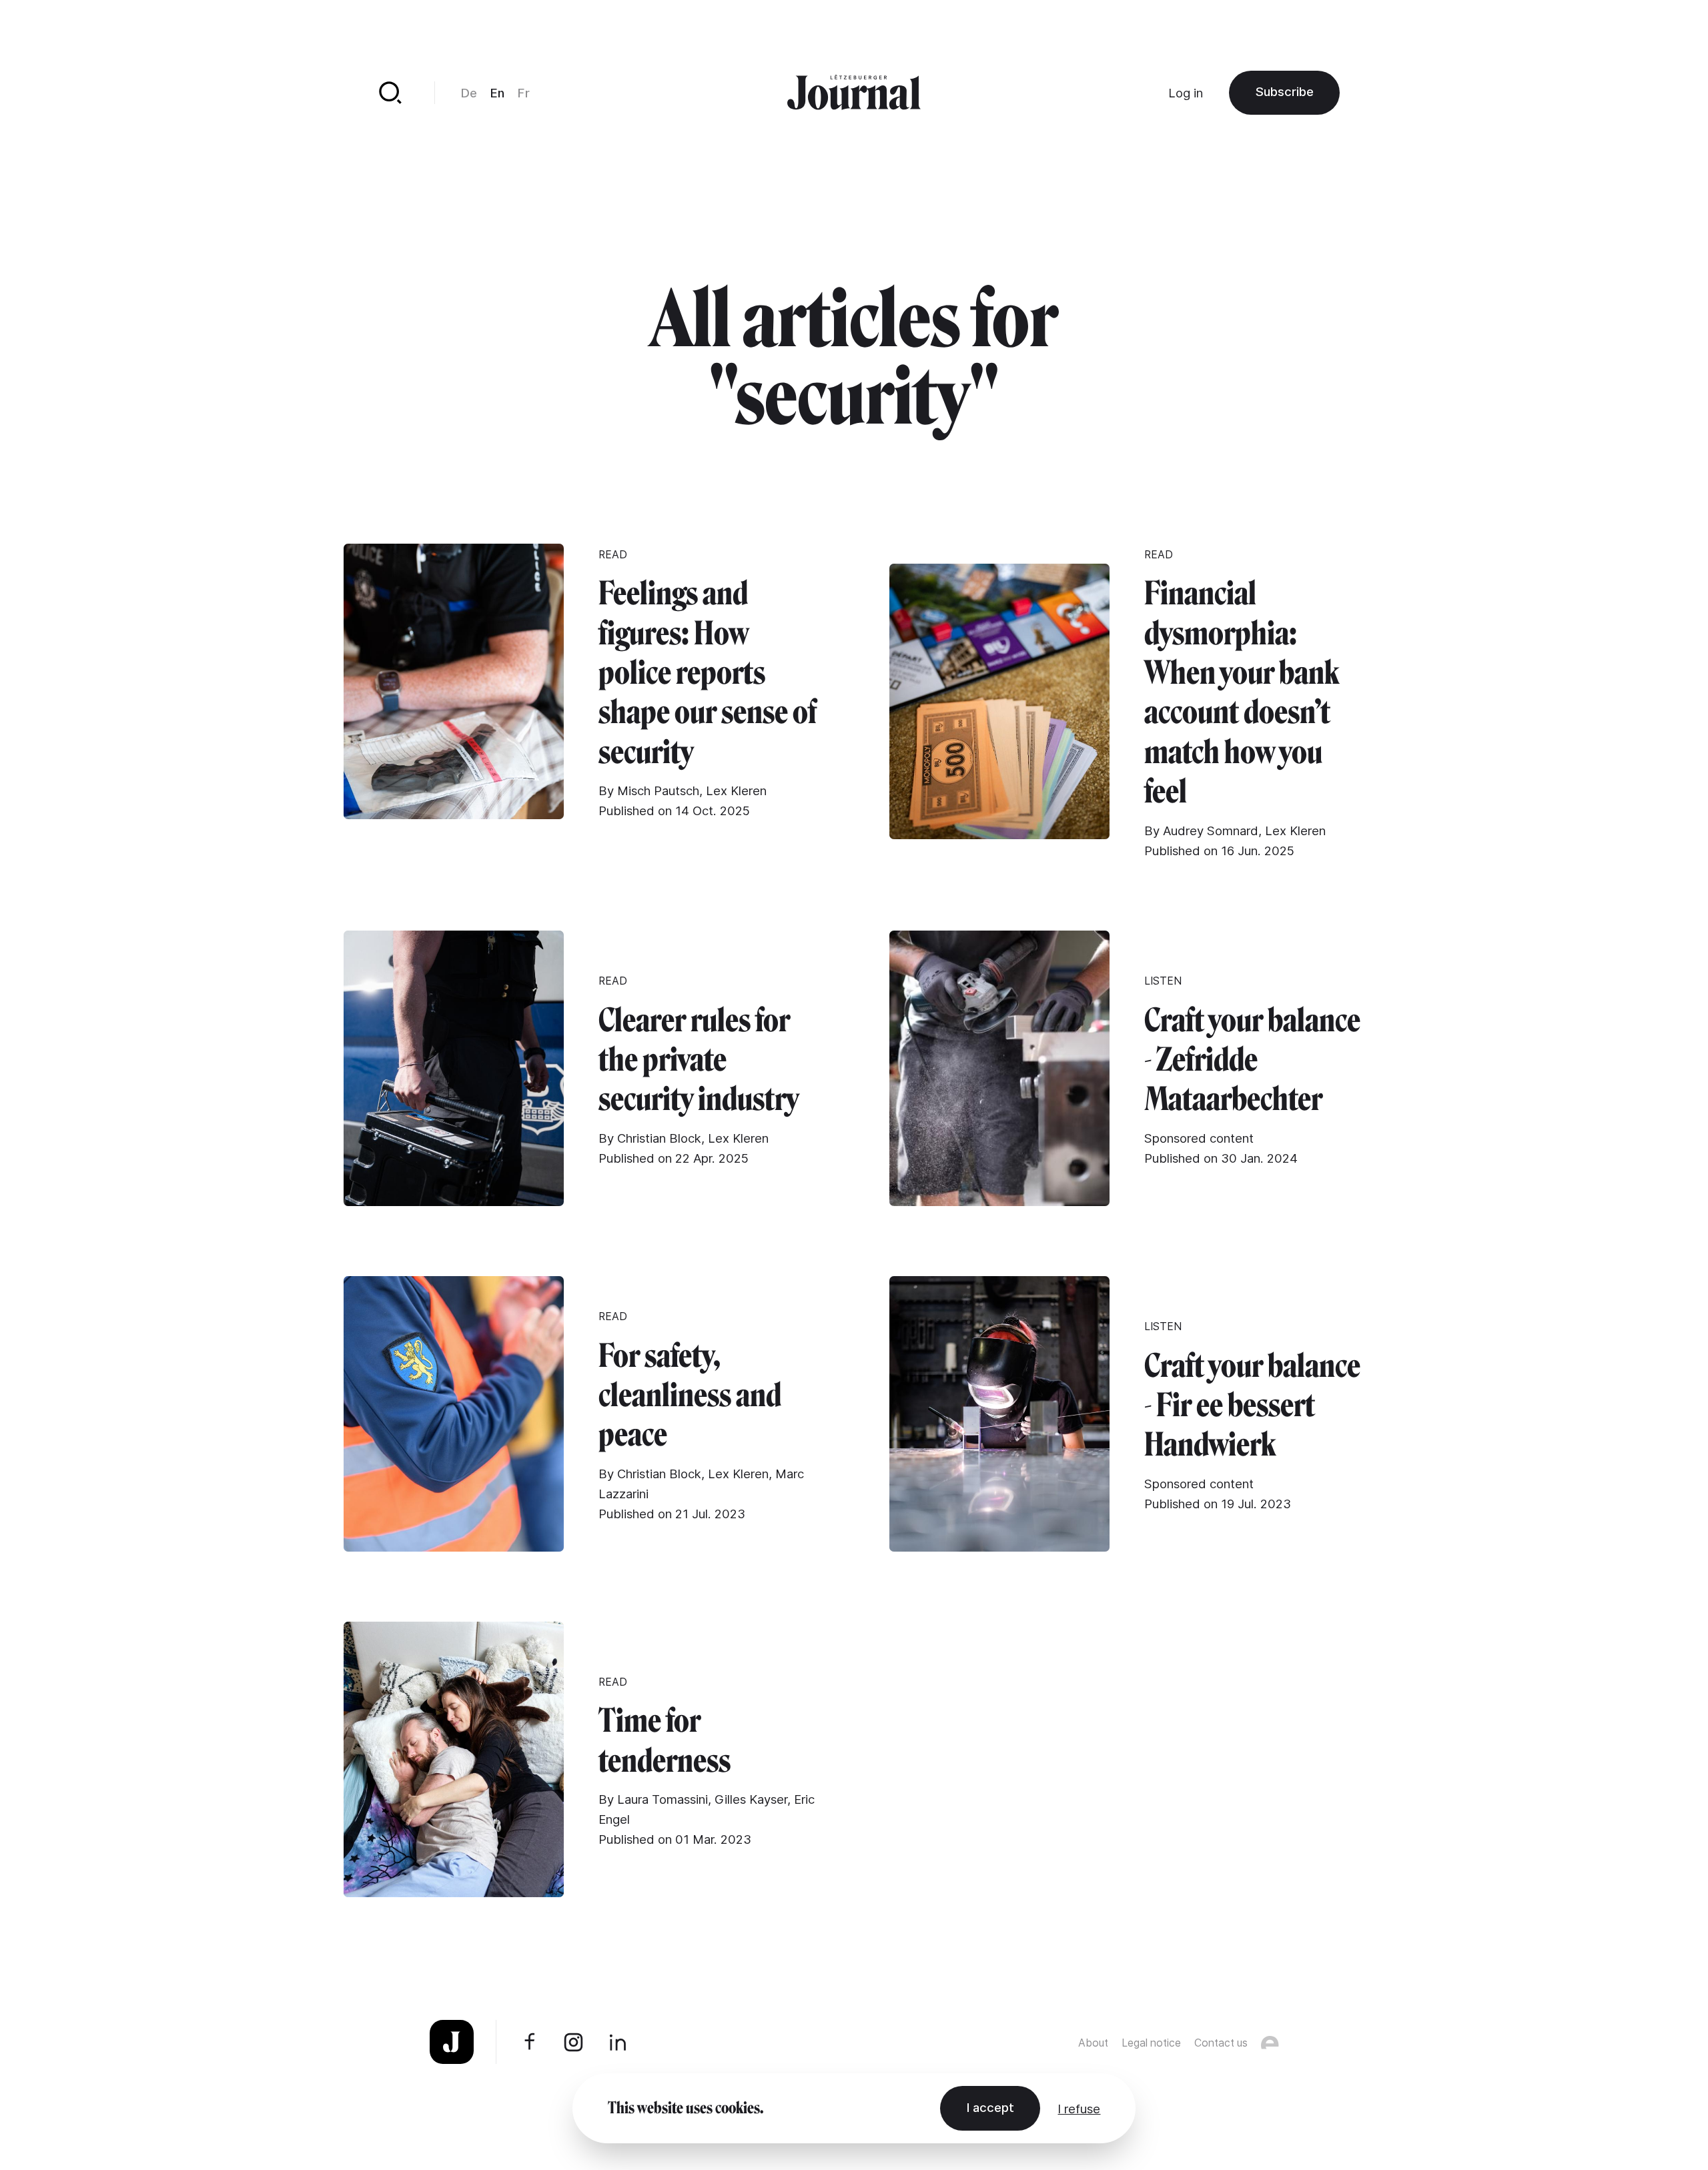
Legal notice (1151, 2043)
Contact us (1221, 2043)
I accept (990, 2107)
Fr (524, 93)
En (497, 93)
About (1093, 2043)
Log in (1186, 93)
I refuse (1079, 2109)
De (469, 93)
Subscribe (1285, 91)
